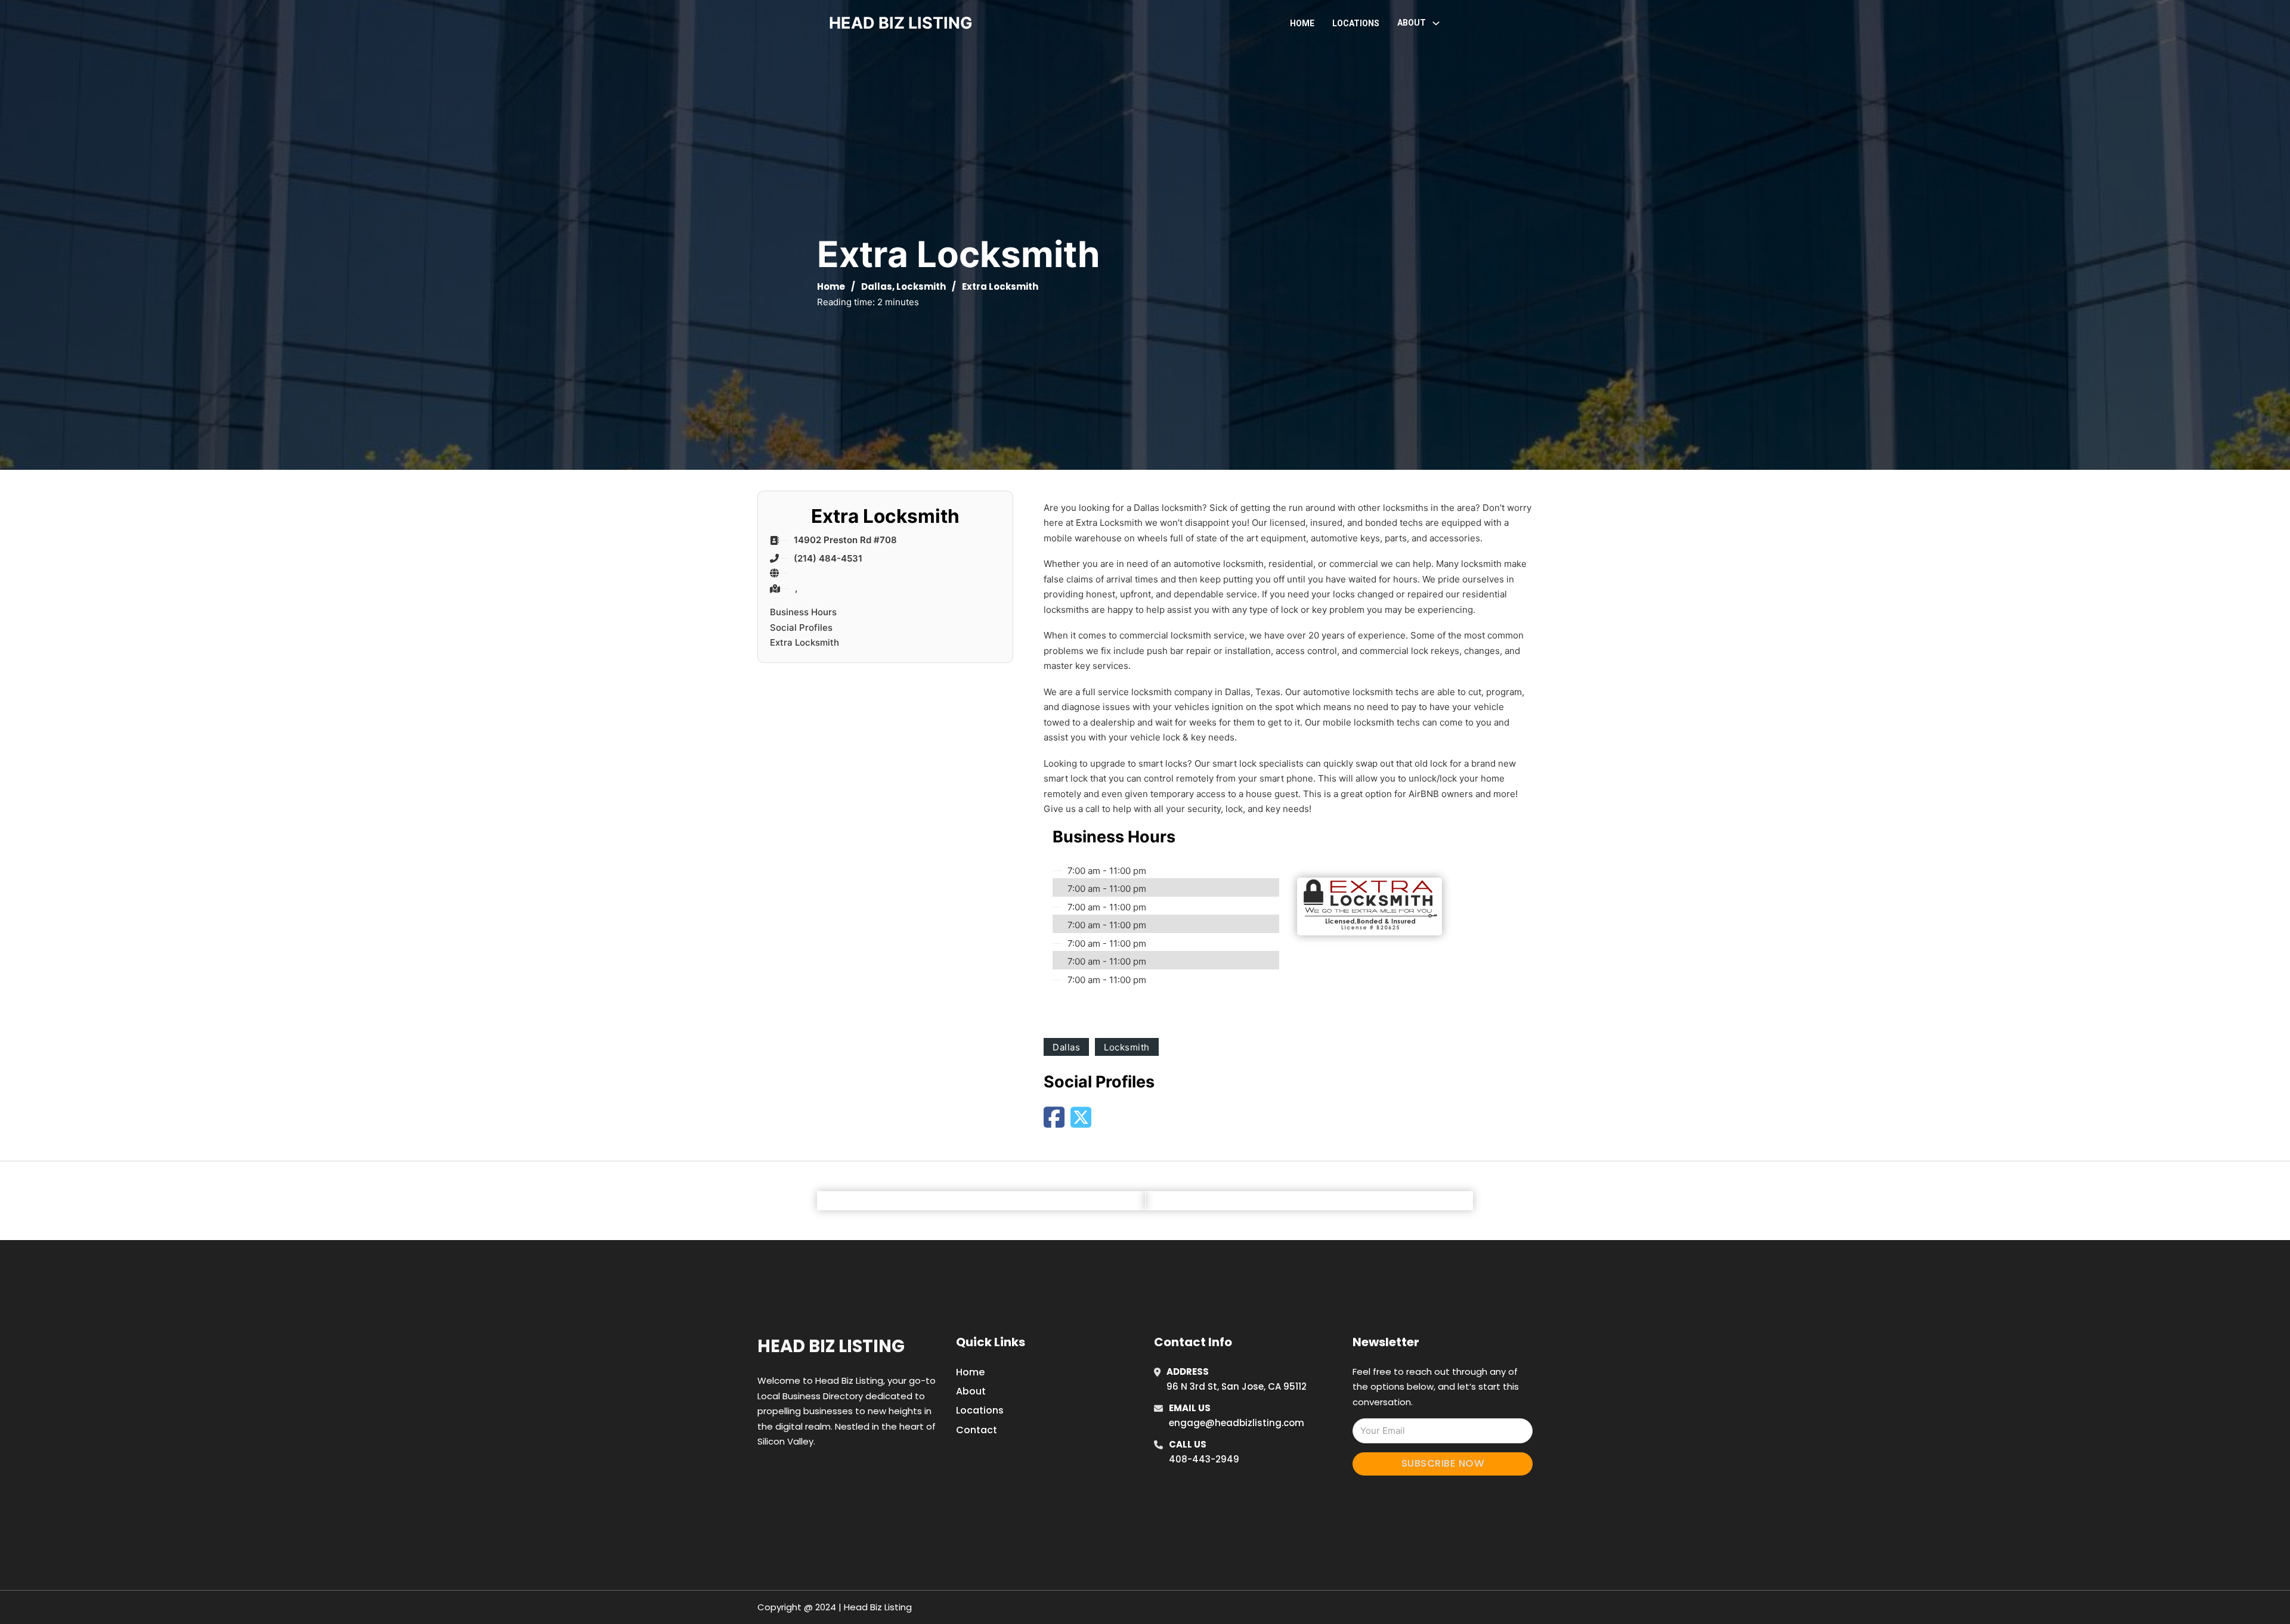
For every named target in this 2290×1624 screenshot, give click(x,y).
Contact (977, 1430)
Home (1302, 23)
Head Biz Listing (831, 1346)
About (971, 1391)
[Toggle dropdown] (1436, 23)
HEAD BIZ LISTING (901, 23)
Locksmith (921, 286)
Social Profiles (801, 627)
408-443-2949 (1204, 1459)
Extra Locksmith (804, 642)
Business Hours (803, 612)
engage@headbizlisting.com (1237, 1423)
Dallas (877, 286)
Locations (1356, 23)
